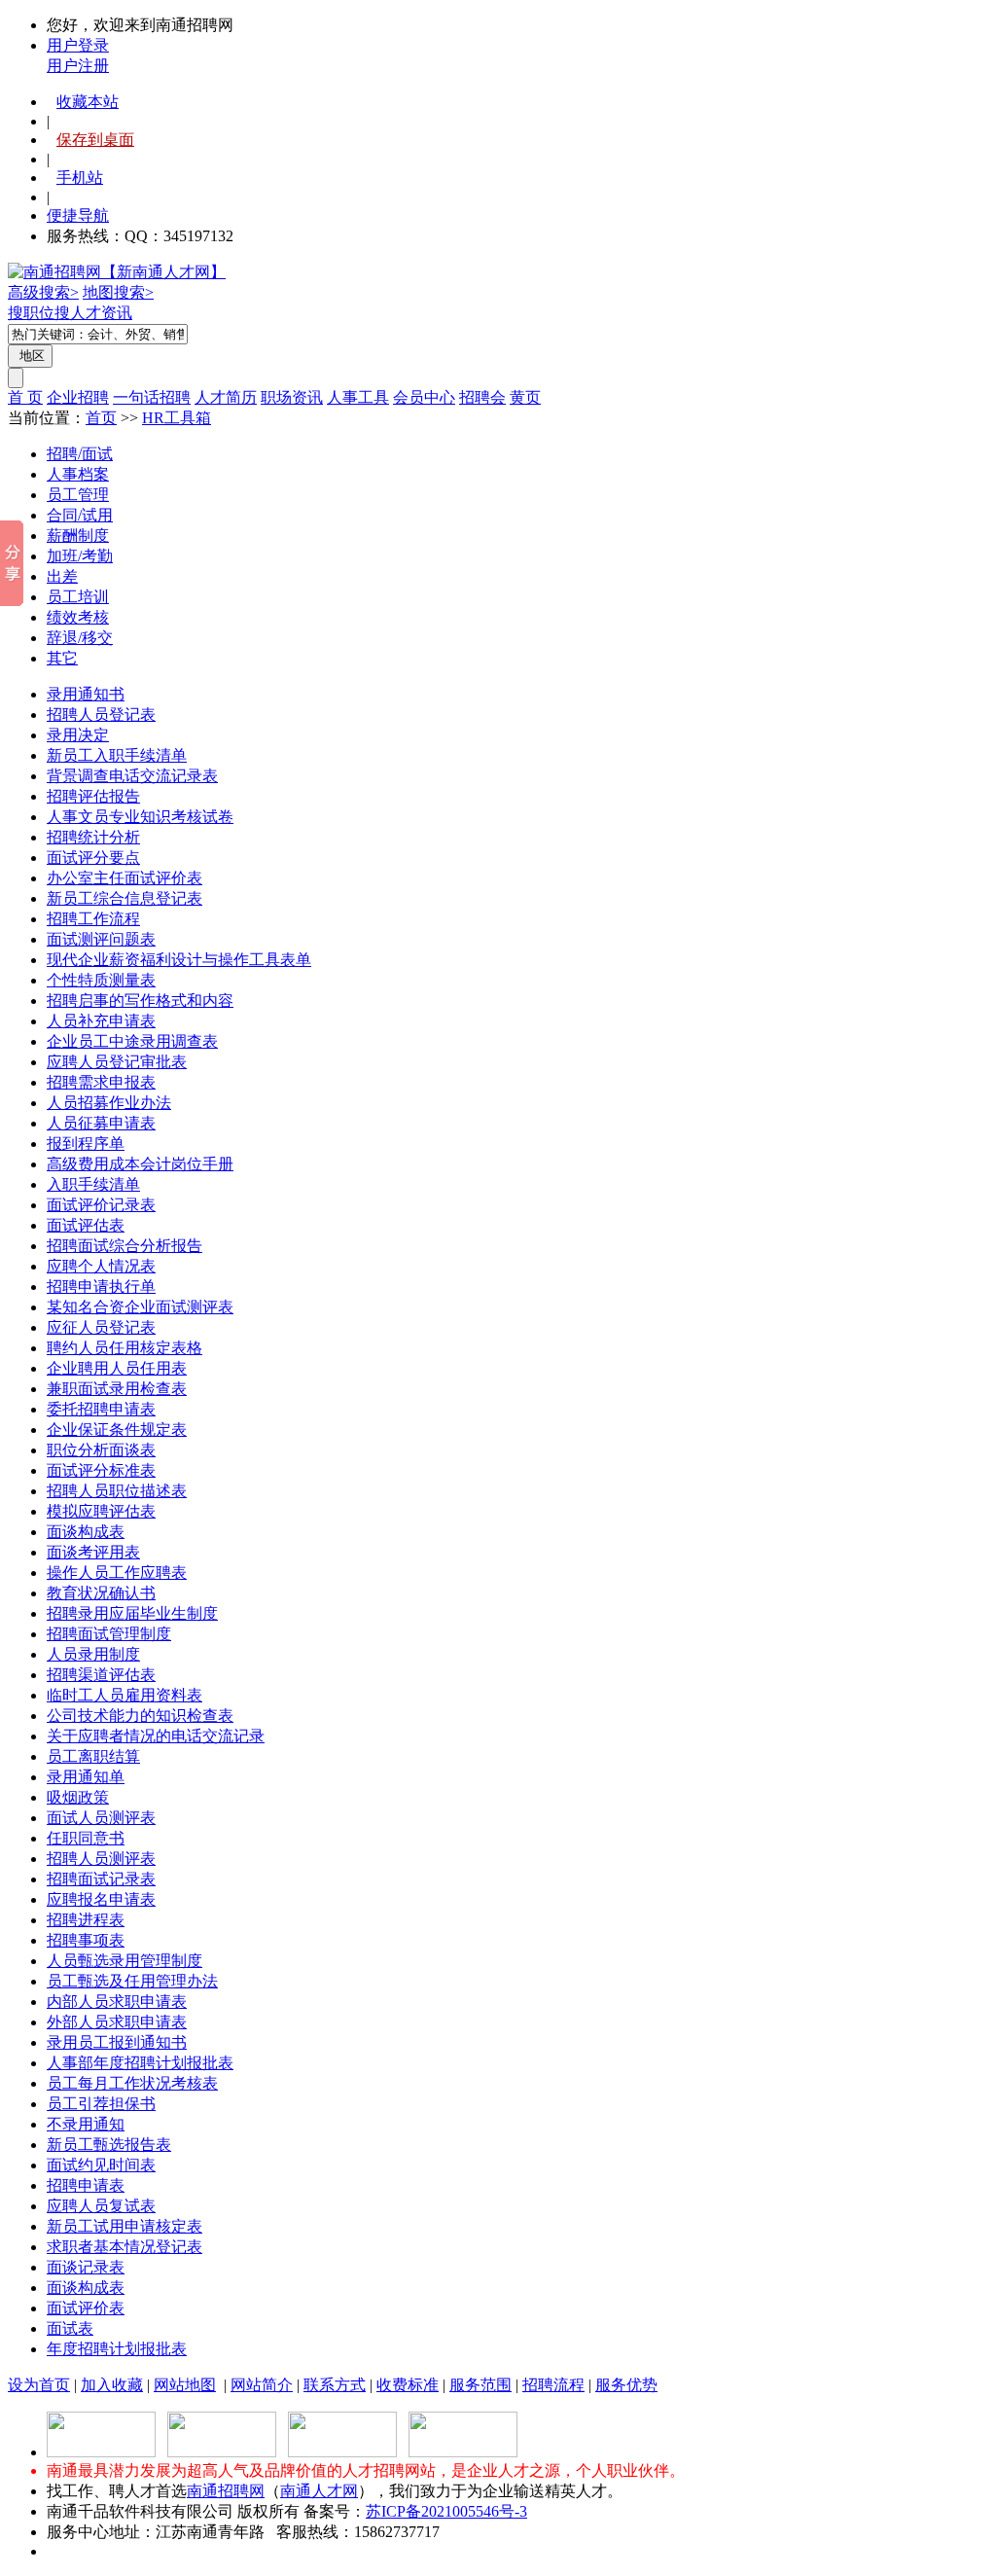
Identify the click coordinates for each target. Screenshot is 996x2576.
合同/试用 (80, 515)
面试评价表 (86, 2308)
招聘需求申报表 (101, 1082)
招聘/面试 (80, 454)
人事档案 (78, 474)
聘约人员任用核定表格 (124, 1348)
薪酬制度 (78, 536)
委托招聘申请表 (101, 1409)
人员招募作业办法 (109, 1103)
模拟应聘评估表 (101, 1511)
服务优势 (626, 2385)
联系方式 (335, 2385)
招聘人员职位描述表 (117, 1491)
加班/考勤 (80, 556)
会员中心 (424, 397)
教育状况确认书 (101, 1593)
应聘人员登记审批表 (117, 1062)
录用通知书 (86, 694)
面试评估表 (86, 1225)
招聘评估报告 (93, 796)
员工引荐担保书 (101, 2104)
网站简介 (262, 2385)
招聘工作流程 (93, 919)
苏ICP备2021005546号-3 (446, 2511)
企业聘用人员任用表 (117, 1368)
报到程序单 (86, 1144)
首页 (101, 418)
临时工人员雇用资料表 (124, 1695)
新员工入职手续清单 (117, 755)
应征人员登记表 (101, 1327)
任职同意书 (86, 1838)
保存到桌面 (95, 140)
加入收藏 (112, 2385)
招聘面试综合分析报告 (124, 1246)
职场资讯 (292, 397)
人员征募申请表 (101, 1123)
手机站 (80, 178)
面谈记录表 (86, 2267)
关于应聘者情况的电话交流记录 (156, 1736)
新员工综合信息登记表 (124, 898)
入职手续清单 (93, 1184)
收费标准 (408, 2385)
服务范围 (480, 2385)
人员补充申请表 (101, 1021)
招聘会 (482, 397)
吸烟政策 (78, 1797)
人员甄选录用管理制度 (124, 1961)
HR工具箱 (177, 418)
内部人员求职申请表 (117, 2002)
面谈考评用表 (93, 1552)
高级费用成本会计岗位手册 (140, 1164)
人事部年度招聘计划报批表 (140, 2063)
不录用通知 (86, 2124)
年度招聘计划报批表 (117, 2349)
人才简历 (226, 397)
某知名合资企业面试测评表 (140, 1307)
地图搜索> (118, 292)
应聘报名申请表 (101, 1899)
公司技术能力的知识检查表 (140, 1716)
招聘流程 (553, 2385)
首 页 (25, 397)
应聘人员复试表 (101, 2206)
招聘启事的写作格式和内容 (140, 1001)
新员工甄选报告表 (109, 2145)
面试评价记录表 (101, 1205)
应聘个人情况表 (101, 1266)
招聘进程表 (86, 1920)
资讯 (117, 313)
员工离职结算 (93, 1756)
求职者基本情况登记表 (124, 2247)
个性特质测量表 (101, 980)
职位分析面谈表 (101, 1450)
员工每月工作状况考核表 (132, 2083)
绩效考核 (78, 617)
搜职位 (31, 313)
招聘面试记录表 (101, 1879)
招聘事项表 (86, 1940)
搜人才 (78, 313)
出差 (62, 576)
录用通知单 (86, 1777)
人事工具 (358, 397)
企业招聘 (78, 397)
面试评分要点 (93, 858)
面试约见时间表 (101, 2165)
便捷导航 (78, 215)
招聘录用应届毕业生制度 (132, 1613)
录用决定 (78, 735)
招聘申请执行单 (101, 1287)
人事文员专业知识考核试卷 (140, 817)
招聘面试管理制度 (109, 1634)
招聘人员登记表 (101, 715)
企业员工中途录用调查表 (132, 1041)
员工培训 (78, 597)
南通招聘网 (226, 2491)
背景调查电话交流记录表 (132, 776)
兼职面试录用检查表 (117, 1389)
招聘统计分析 (93, 837)
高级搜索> (43, 292)
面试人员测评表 (101, 1818)
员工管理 (78, 495)
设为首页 (39, 2385)
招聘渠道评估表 (101, 1675)
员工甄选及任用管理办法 (132, 1981)
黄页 (525, 397)
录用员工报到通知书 (117, 2042)
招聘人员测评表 (101, 1859)
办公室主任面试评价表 (124, 878)
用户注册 (78, 66)
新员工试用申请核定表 (124, 2226)
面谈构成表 (86, 1532)
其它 (62, 658)
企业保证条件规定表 (117, 1430)
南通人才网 (319, 2491)
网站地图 (185, 2385)
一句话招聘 (152, 397)
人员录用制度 (93, 1654)
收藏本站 (88, 102)
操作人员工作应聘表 (117, 1573)
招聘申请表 (86, 2185)
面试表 (70, 2328)
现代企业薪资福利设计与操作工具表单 (179, 960)
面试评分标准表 (101, 1470)
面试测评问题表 (101, 939)
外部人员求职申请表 (117, 2022)
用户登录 (78, 45)
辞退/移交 (80, 638)
